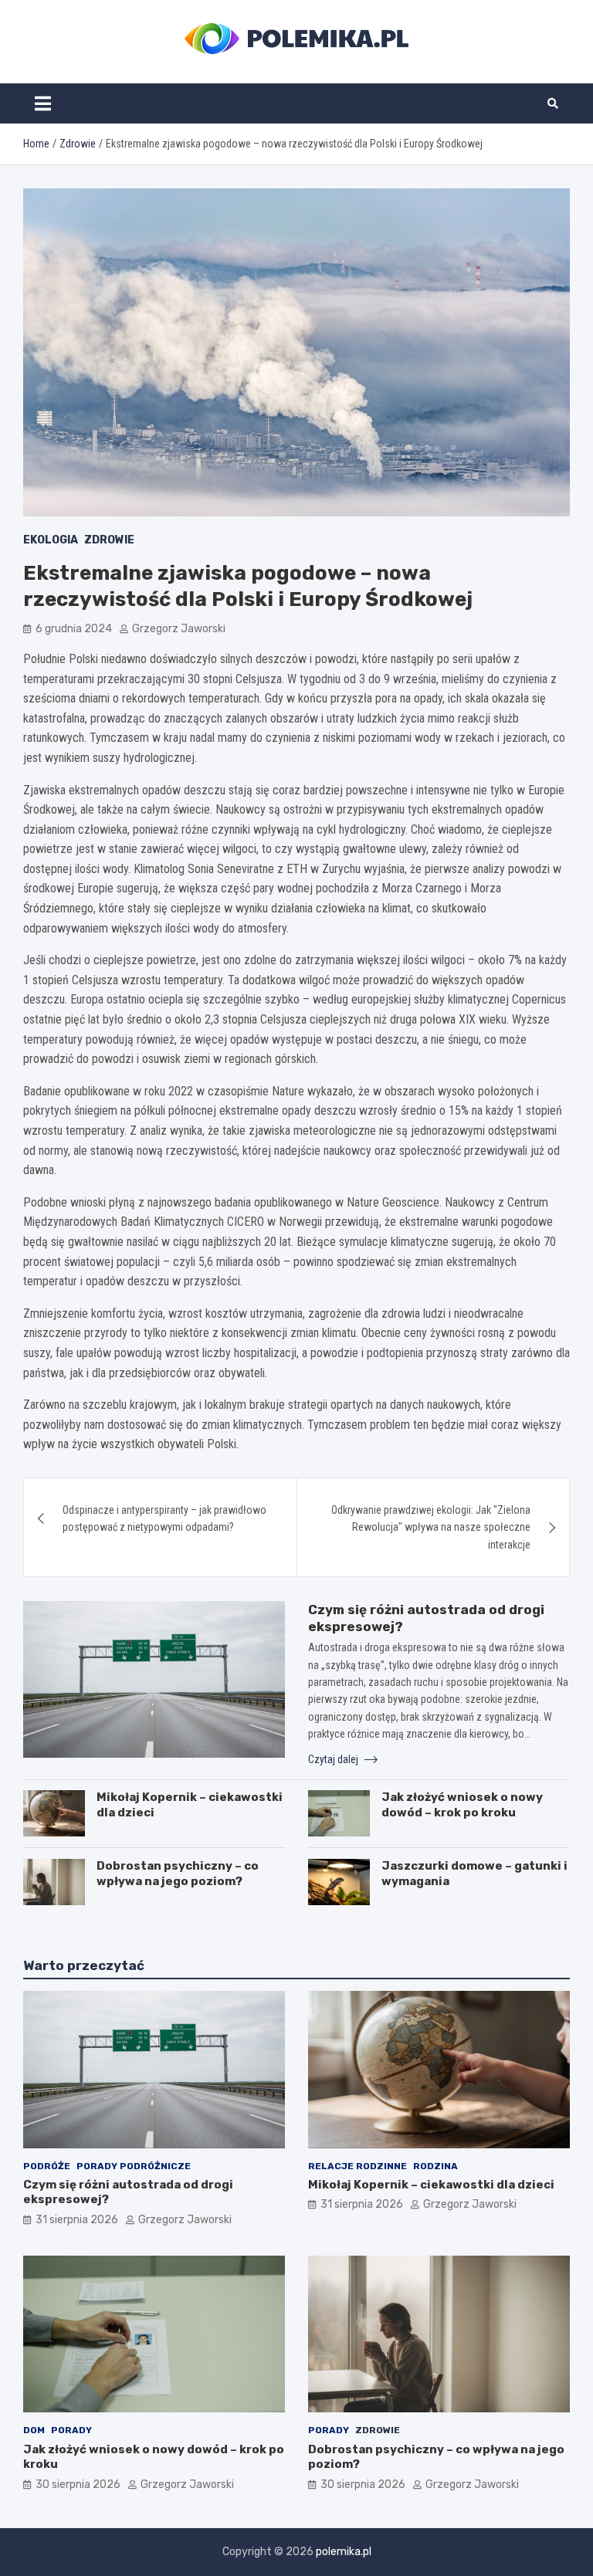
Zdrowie (109, 540)
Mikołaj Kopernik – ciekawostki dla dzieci (431, 2185)
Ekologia (51, 540)
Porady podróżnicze (134, 2166)
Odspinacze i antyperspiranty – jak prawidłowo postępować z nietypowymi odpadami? (164, 1518)
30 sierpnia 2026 (78, 2485)
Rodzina (435, 2166)
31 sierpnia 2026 (77, 2220)
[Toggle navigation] (43, 103)
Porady (71, 2430)
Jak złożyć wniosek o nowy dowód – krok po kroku (462, 1805)
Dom (34, 2430)
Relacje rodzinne (357, 2166)
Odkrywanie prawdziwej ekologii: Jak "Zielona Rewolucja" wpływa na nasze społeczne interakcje (431, 1527)
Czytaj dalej (334, 1759)
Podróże (47, 2166)
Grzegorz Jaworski (179, 629)
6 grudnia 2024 (74, 629)
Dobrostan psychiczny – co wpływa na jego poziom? (178, 1874)
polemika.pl (344, 2552)
